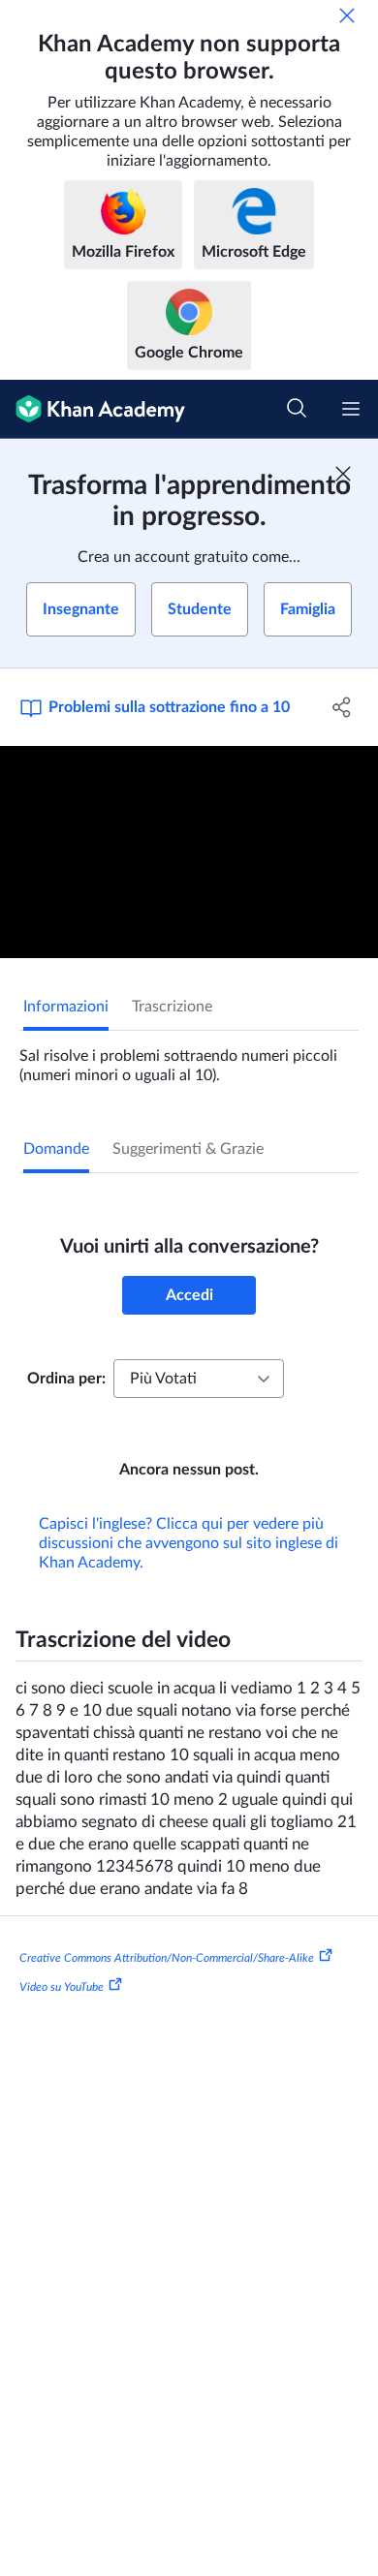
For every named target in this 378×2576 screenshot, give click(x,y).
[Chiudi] (347, 16)
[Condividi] (342, 707)
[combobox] (199, 1379)
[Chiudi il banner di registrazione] (343, 474)
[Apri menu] (351, 409)
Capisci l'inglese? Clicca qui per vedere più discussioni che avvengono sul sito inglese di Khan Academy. (189, 1543)
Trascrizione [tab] (172, 1007)
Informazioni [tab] (66, 1007)
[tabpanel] (189, 1058)
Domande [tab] (56, 1149)
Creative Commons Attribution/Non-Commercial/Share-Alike (167, 1958)
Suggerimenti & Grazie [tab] (188, 1149)
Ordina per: (66, 1379)
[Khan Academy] (93, 409)
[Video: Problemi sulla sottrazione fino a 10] (189, 852)
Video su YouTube (62, 1986)
